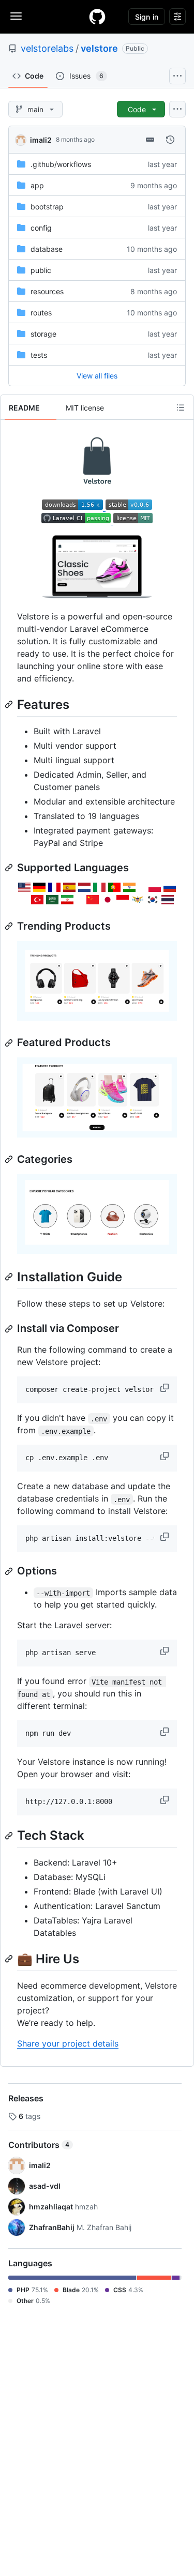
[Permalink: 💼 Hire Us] (10, 1959)
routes (41, 313)
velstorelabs (47, 48)
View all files (97, 376)
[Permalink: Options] (10, 1571)
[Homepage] (97, 17)
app (37, 185)
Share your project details (68, 2043)
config (41, 228)
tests (39, 355)
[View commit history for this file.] (170, 140)
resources (47, 291)
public (41, 270)
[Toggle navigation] (16, 16)
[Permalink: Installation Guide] (10, 1277)
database (47, 249)
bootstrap (47, 207)
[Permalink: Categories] (10, 1159)
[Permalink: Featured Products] (10, 1043)
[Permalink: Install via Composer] (10, 1329)
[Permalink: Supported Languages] (10, 868)
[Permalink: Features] (10, 704)
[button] (166, 1388)
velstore (99, 48)
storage (43, 334)
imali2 (41, 140)
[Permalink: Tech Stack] (10, 1836)
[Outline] (181, 407)
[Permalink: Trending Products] (10, 926)
